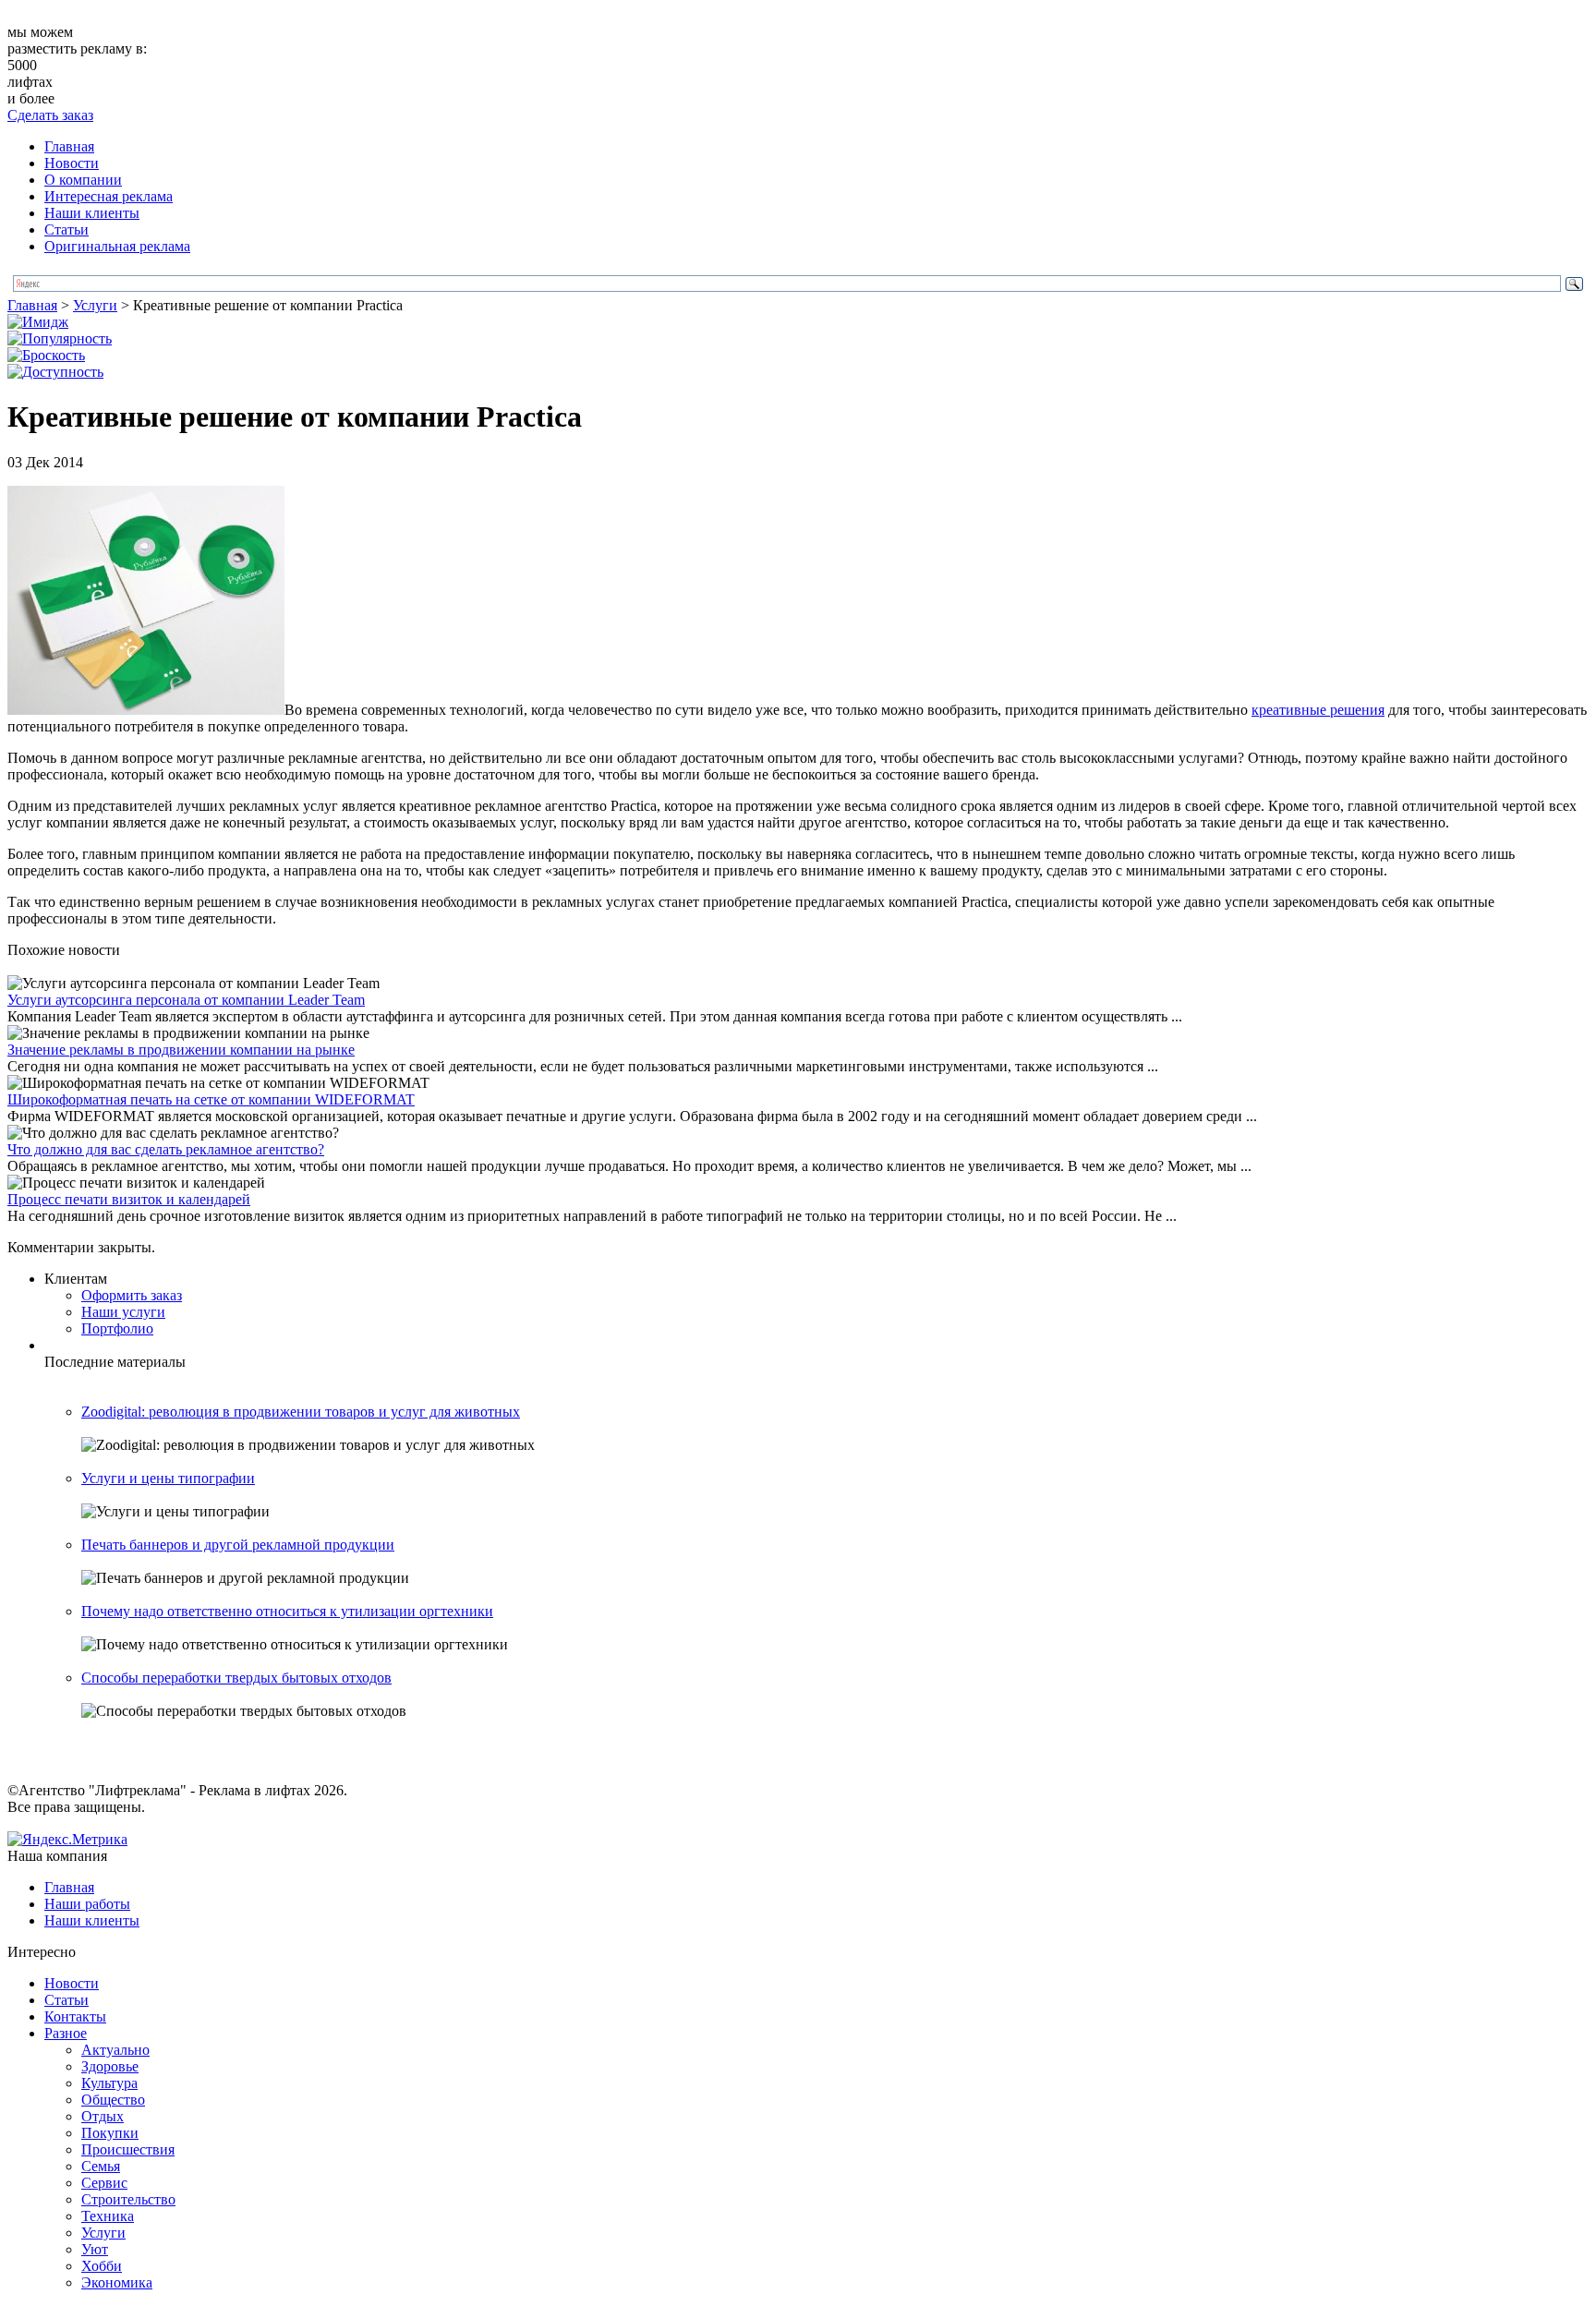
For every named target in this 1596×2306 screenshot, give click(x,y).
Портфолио (117, 1328)
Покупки (110, 2133)
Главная (69, 146)
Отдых (103, 2116)
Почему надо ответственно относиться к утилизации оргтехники (287, 1611)
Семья (101, 2166)
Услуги (95, 305)
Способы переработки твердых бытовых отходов (236, 1678)
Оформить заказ (132, 1295)
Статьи (66, 229)
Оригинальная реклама (117, 246)
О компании (83, 180)
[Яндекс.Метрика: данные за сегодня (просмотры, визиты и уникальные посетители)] (67, 1840)
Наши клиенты (92, 213)
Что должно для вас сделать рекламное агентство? (166, 1149)
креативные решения (1318, 710)
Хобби (102, 2266)
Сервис (104, 2183)
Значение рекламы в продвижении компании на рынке (181, 1050)
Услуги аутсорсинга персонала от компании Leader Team (186, 1000)
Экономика (117, 2282)
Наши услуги (123, 1312)
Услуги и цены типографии (168, 1478)
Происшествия (128, 2149)
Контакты (75, 2016)
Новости (72, 163)
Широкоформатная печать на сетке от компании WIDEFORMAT (211, 1099)
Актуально (115, 2050)
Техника (108, 2216)
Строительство (128, 2199)
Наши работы (87, 1904)
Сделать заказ (50, 115)
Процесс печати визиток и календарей (129, 1199)
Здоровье (110, 2066)
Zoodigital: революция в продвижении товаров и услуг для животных (301, 1412)
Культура (109, 2083)
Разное (66, 2033)
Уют (95, 2249)
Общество (113, 2100)
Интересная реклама (109, 196)
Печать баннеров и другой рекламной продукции (238, 1545)
